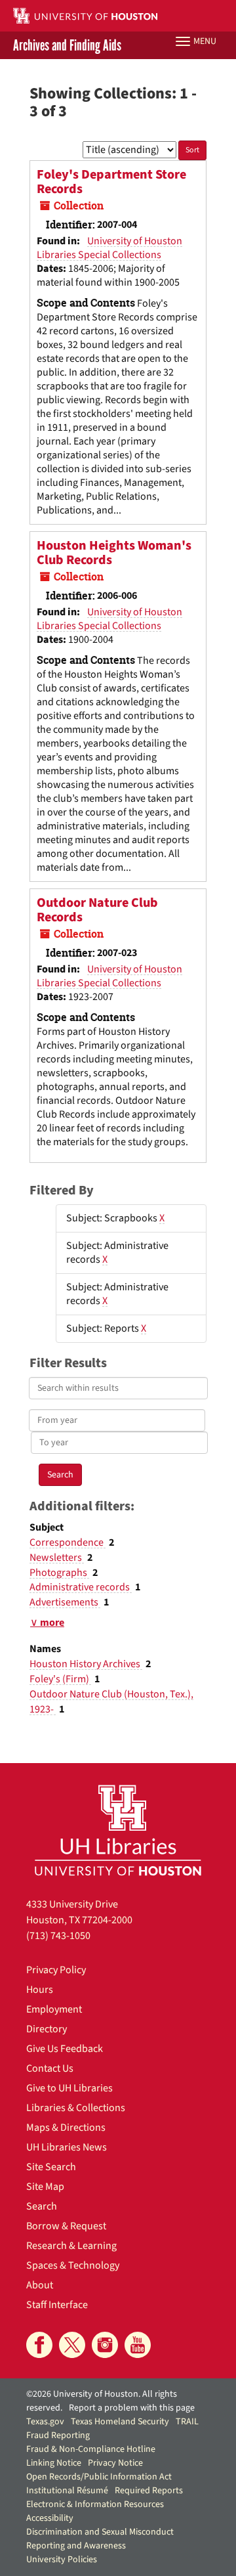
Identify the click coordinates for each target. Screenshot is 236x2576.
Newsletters (57, 1558)
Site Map (45, 2187)
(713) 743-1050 (58, 1936)
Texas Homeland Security (120, 2422)
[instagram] (105, 2345)
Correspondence (68, 1542)
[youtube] (138, 2345)
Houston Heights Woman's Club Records (114, 553)
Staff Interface (57, 2305)
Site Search (51, 2167)
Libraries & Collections (76, 2108)
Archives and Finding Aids (67, 45)
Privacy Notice (115, 2463)
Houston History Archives (86, 1664)
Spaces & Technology (73, 2265)
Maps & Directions (66, 2128)
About (40, 2285)
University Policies (62, 2560)
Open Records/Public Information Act (99, 2477)
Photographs (59, 1573)
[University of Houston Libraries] (118, 1830)
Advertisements (65, 1602)
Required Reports (149, 2491)
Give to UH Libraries (69, 2088)
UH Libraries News (67, 2147)
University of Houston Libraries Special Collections (109, 248)
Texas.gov (45, 2422)
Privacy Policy (56, 1970)
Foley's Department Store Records (111, 182)
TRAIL (187, 2422)
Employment (54, 2009)
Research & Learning (71, 2246)
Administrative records (81, 1587)
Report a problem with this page (132, 2408)
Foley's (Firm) (60, 1679)
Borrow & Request (66, 2226)
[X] (72, 2345)
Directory (47, 2029)
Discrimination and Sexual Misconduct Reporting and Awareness (100, 2539)
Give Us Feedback (65, 2049)
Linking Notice (54, 2463)
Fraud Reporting (58, 2435)
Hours (40, 1990)
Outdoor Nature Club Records (97, 910)
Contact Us (50, 2068)
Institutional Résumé (67, 2491)
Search (42, 2206)
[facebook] (39, 2345)
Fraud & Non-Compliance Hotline (91, 2449)
